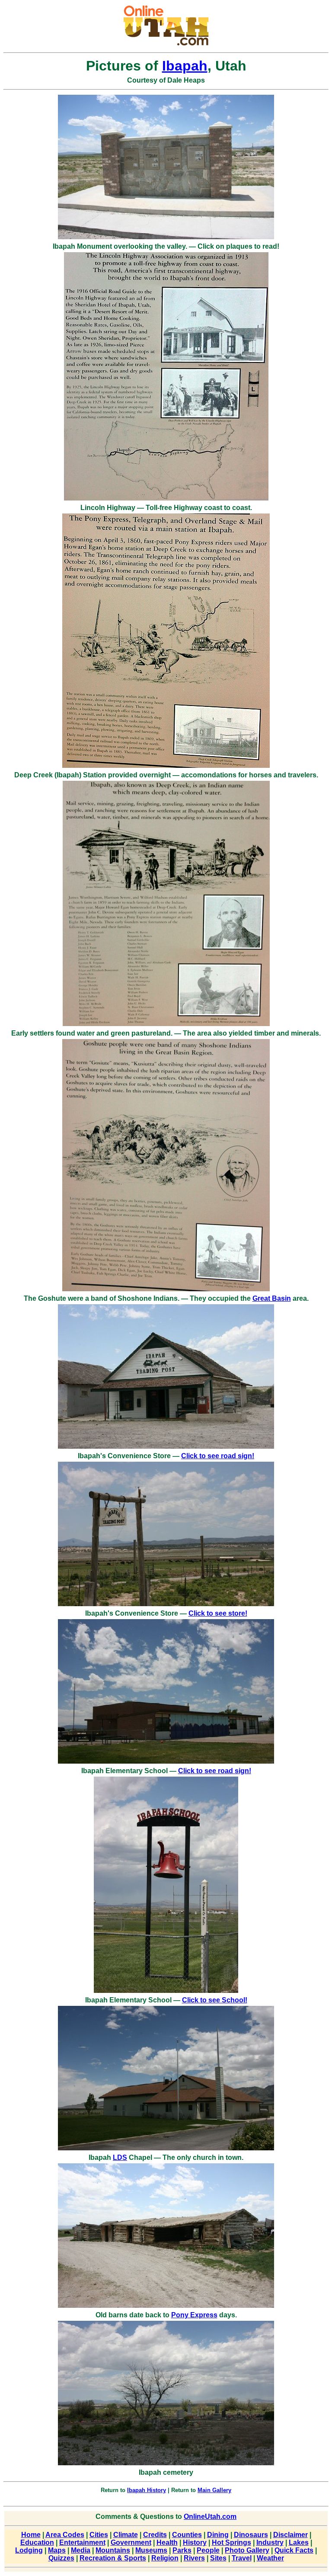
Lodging (29, 2550)
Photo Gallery (247, 2550)
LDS (120, 2157)
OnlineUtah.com (210, 2517)
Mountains (113, 2550)
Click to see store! (218, 1613)
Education (37, 2542)
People (208, 2550)
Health (167, 2542)
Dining (218, 2535)
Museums (151, 2550)
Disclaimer (290, 2535)
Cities (99, 2535)
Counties (187, 2535)
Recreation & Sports (113, 2558)
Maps (57, 2550)
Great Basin (272, 1298)
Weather (270, 2558)
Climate (126, 2535)
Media (81, 2550)
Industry (270, 2542)
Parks (182, 2550)
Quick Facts (294, 2550)
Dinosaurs (251, 2535)
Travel (242, 2558)
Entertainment (82, 2542)
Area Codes (65, 2535)
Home (31, 2535)
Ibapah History (147, 2490)
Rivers (194, 2558)
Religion (165, 2558)
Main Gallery (214, 2490)
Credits (155, 2535)
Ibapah (185, 66)
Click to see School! (215, 2000)
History (195, 2542)
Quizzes (61, 2558)
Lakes (299, 2542)
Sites (218, 2558)
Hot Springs (231, 2542)
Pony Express (194, 2315)
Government (131, 2542)
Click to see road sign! (218, 1456)
